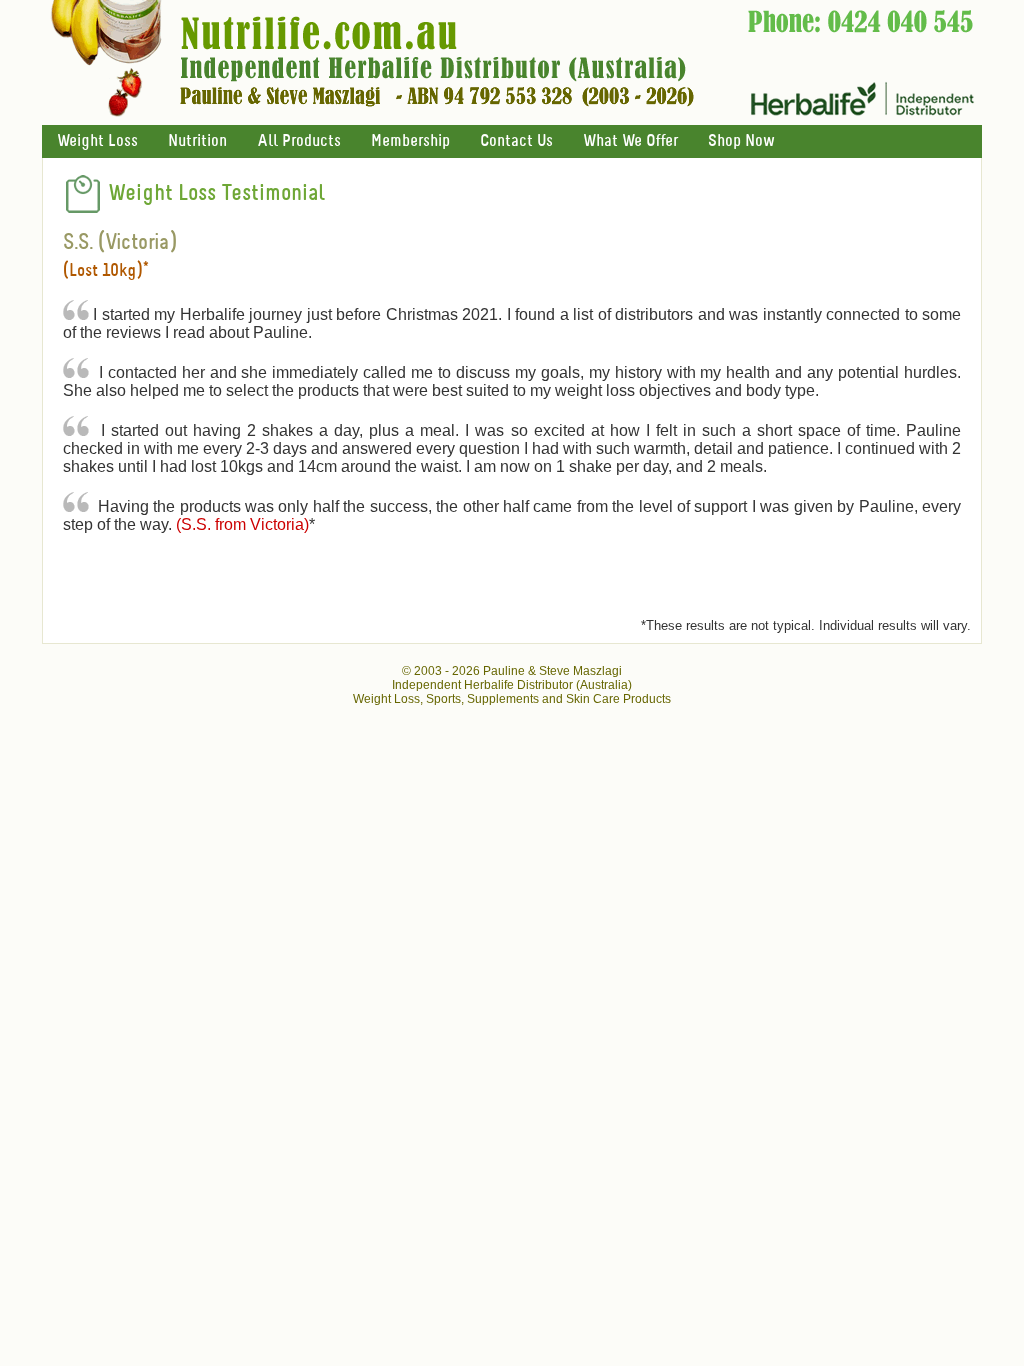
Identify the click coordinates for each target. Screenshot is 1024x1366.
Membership (410, 141)
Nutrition (197, 141)
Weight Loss (97, 141)
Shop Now (741, 141)
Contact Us (516, 141)
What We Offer (630, 141)
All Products (299, 141)
